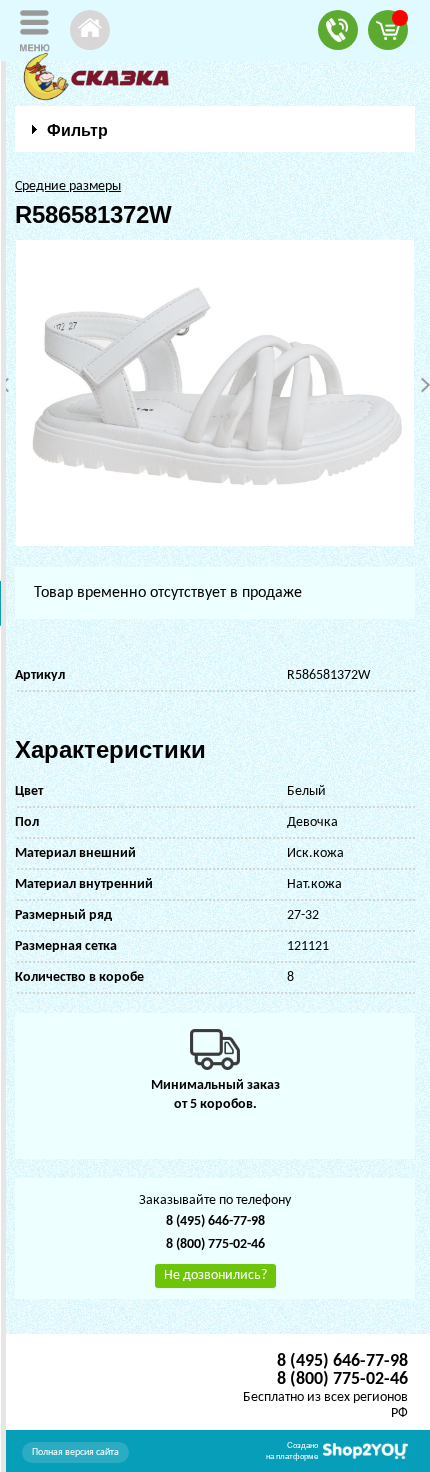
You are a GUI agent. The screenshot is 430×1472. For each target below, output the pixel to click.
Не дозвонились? (215, 1275)
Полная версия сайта (75, 1452)
